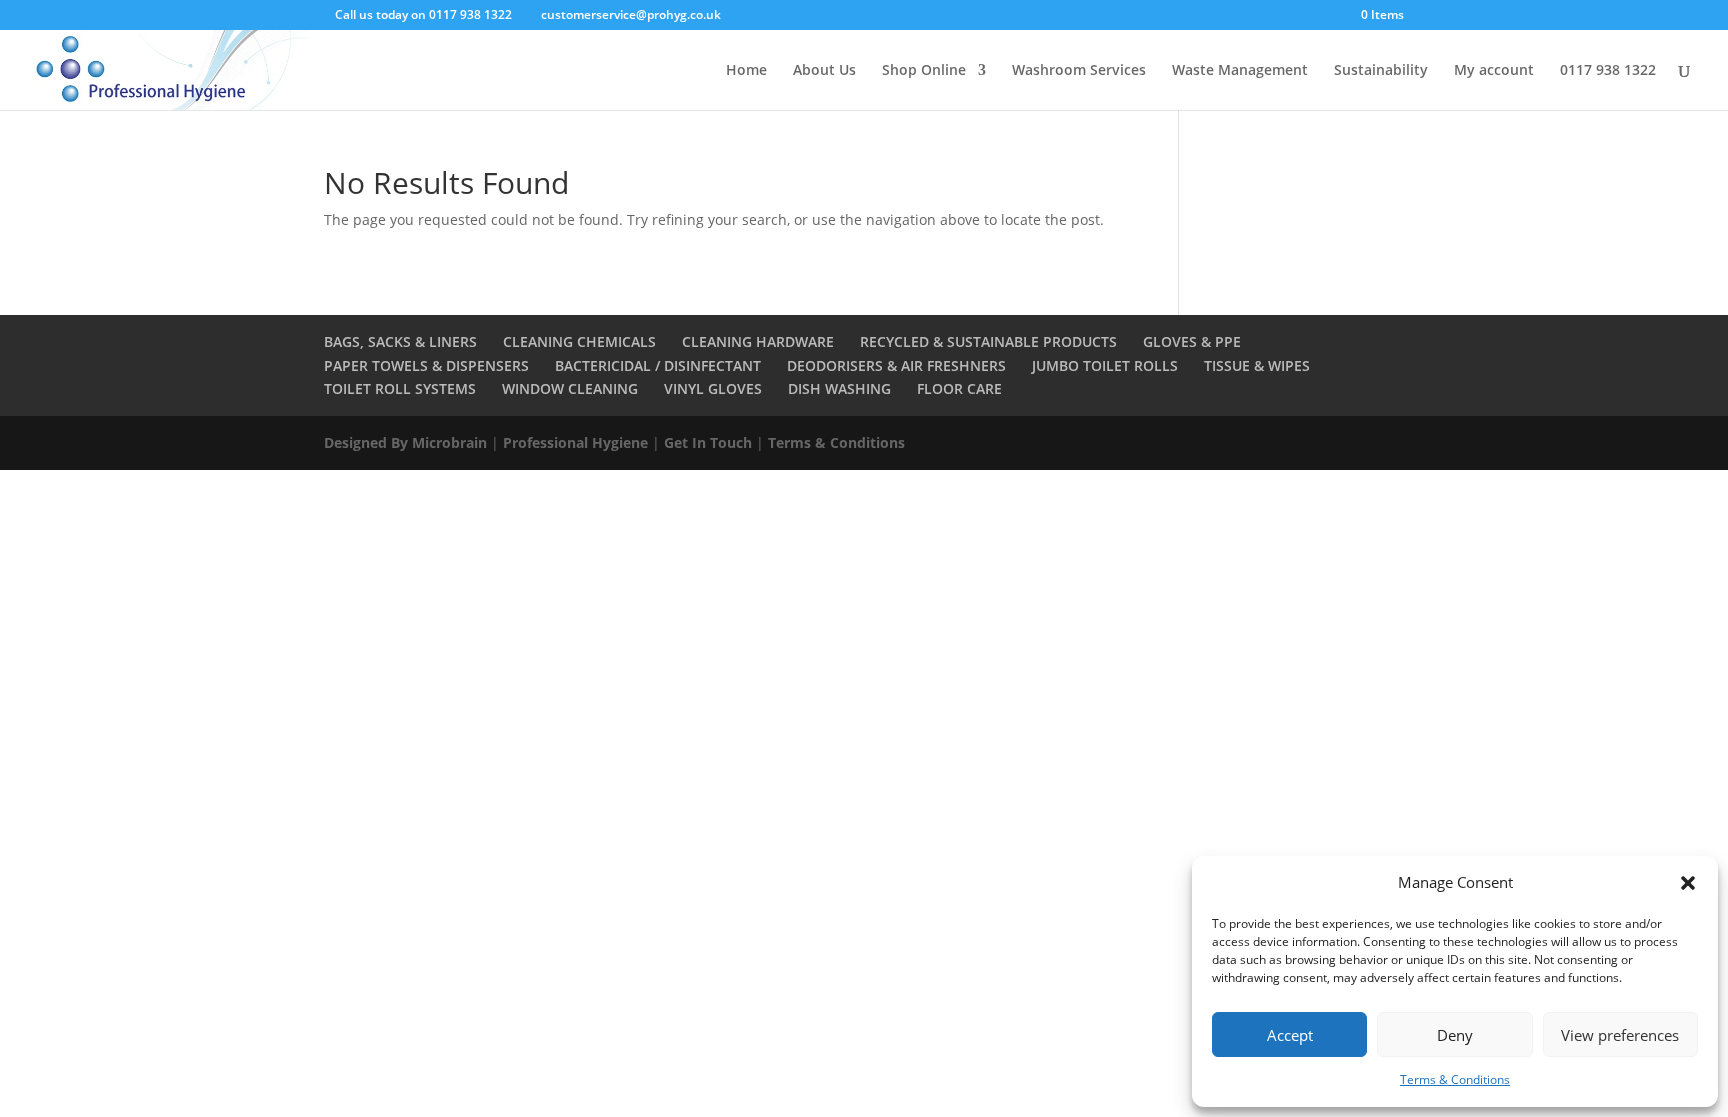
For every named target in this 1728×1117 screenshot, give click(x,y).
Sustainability (1381, 71)
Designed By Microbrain (405, 442)
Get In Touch (708, 442)
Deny (1455, 1035)
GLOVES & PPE (1192, 341)
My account (1494, 71)
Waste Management (1240, 71)
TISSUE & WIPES (1257, 365)
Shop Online (924, 71)
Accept (1290, 1035)
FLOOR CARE (959, 388)
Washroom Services (1079, 71)
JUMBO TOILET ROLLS (1105, 365)
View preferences (1620, 1035)
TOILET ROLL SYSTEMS (400, 388)
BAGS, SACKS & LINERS (400, 341)
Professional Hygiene (575, 442)
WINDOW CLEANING (570, 388)
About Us (824, 71)
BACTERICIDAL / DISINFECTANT (658, 365)
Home (746, 71)
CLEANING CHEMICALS (579, 341)
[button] (1688, 883)
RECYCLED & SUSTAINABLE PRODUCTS (988, 341)
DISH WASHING (839, 388)
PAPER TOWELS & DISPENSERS (426, 365)
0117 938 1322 (1608, 71)
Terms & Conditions (1455, 1079)
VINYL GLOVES (713, 388)
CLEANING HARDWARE (758, 341)
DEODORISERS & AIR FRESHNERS (896, 365)
